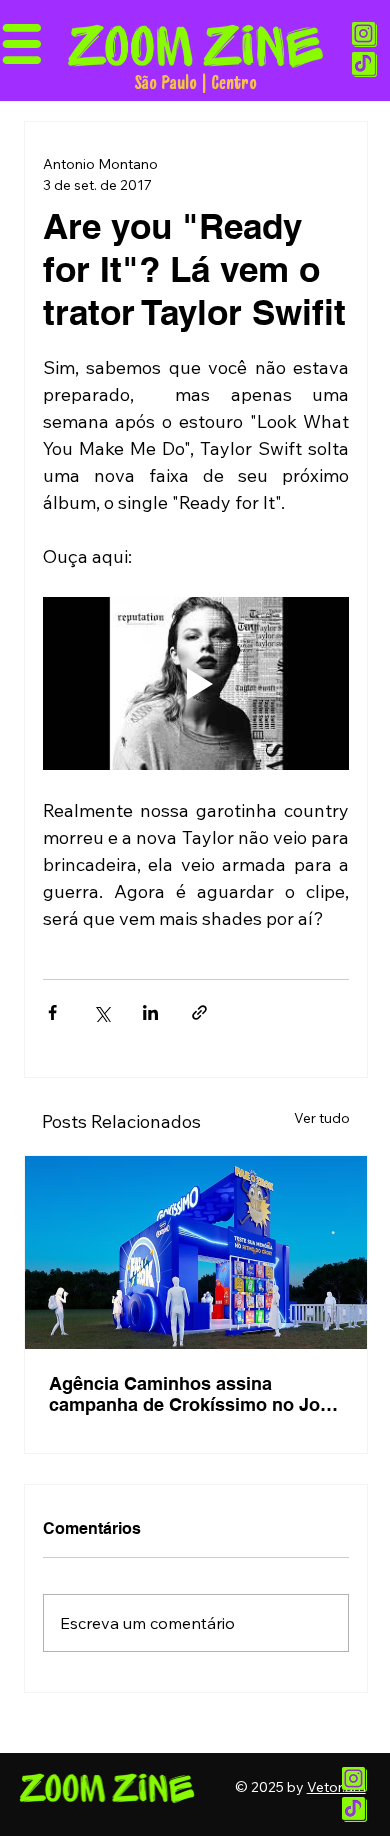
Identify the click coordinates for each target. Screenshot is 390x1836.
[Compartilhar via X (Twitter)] (101, 1012)
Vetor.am (336, 1787)
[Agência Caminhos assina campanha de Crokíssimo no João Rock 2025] (196, 1252)
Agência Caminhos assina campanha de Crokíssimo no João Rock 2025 (195, 1394)
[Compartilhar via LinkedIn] (150, 1012)
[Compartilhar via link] (199, 1012)
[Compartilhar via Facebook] (52, 1012)
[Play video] (196, 683)
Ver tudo (322, 1118)
